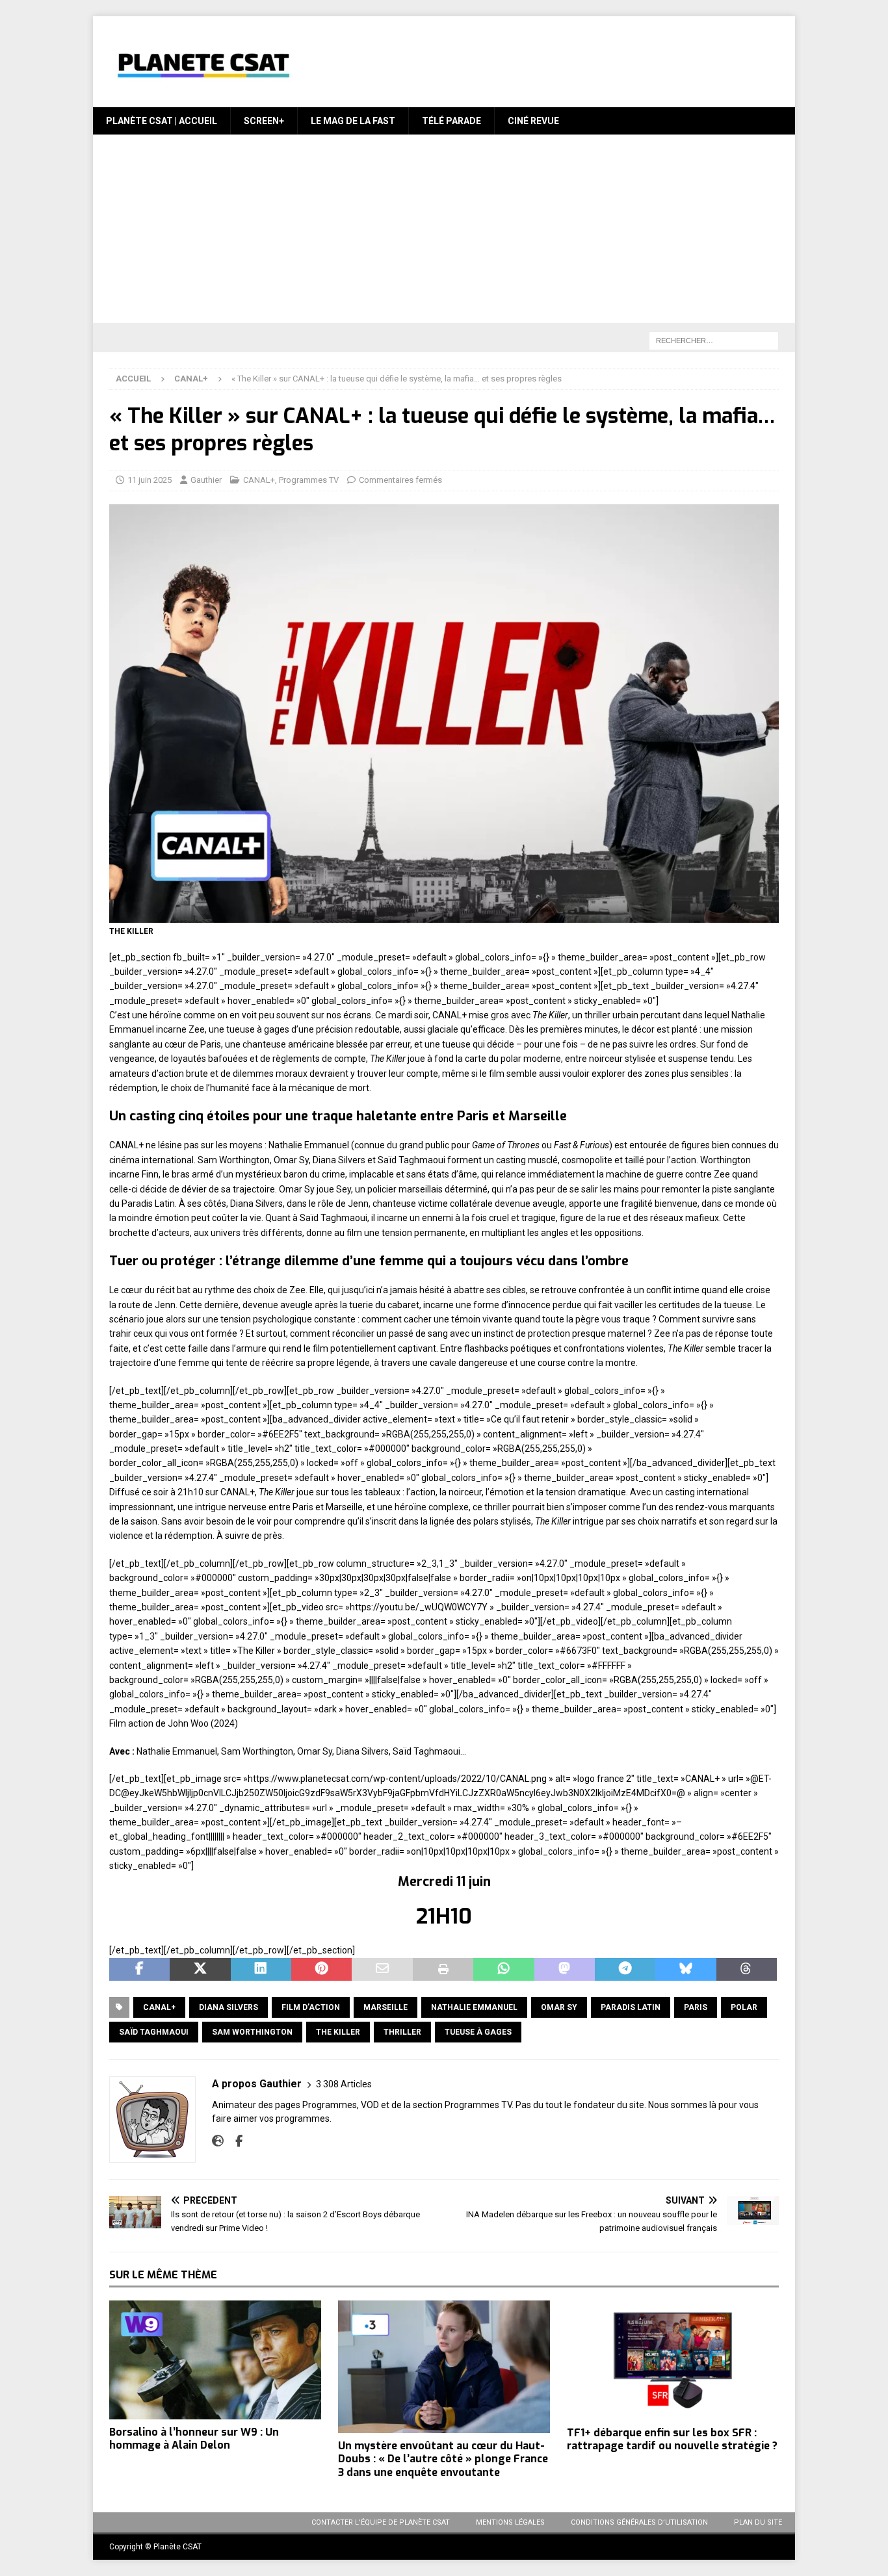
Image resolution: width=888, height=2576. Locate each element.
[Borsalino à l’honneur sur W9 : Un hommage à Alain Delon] (215, 2360)
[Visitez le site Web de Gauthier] (218, 2141)
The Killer (338, 2032)
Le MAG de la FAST (353, 121)
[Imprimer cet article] (443, 1970)
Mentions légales (510, 2522)
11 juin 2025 (150, 480)
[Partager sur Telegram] (625, 1970)
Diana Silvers (229, 2007)
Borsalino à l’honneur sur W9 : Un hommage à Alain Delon (194, 2439)
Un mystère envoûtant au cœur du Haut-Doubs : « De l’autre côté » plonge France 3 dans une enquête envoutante (443, 2459)
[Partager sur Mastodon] (565, 1970)
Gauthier (206, 480)
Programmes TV (309, 480)
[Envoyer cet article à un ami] (382, 1970)
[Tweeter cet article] (200, 1970)
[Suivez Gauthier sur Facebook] (234, 2141)
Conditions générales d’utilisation (639, 2522)
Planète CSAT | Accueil (162, 121)
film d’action (311, 2007)
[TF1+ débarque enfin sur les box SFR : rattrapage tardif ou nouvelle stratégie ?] (673, 2360)
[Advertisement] (444, 232)
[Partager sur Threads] (747, 1970)
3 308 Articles (344, 2084)
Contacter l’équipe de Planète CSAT (381, 2522)
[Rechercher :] (714, 341)
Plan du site (758, 2522)
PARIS (696, 2007)
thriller (402, 2032)
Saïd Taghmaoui (154, 2032)
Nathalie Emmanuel (474, 2007)
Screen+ (264, 121)
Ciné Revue (533, 121)
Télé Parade (451, 121)
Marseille (385, 2007)
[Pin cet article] (321, 1970)
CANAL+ (259, 480)
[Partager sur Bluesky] (686, 1970)
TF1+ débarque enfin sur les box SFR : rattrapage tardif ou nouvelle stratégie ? (672, 2440)
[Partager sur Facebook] (139, 1970)
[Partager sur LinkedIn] (261, 1970)
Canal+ (159, 2007)
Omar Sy (559, 2007)
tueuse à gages (478, 2032)
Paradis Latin (631, 2007)
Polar (744, 2007)
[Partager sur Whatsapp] (503, 1970)
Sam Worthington (252, 2032)
